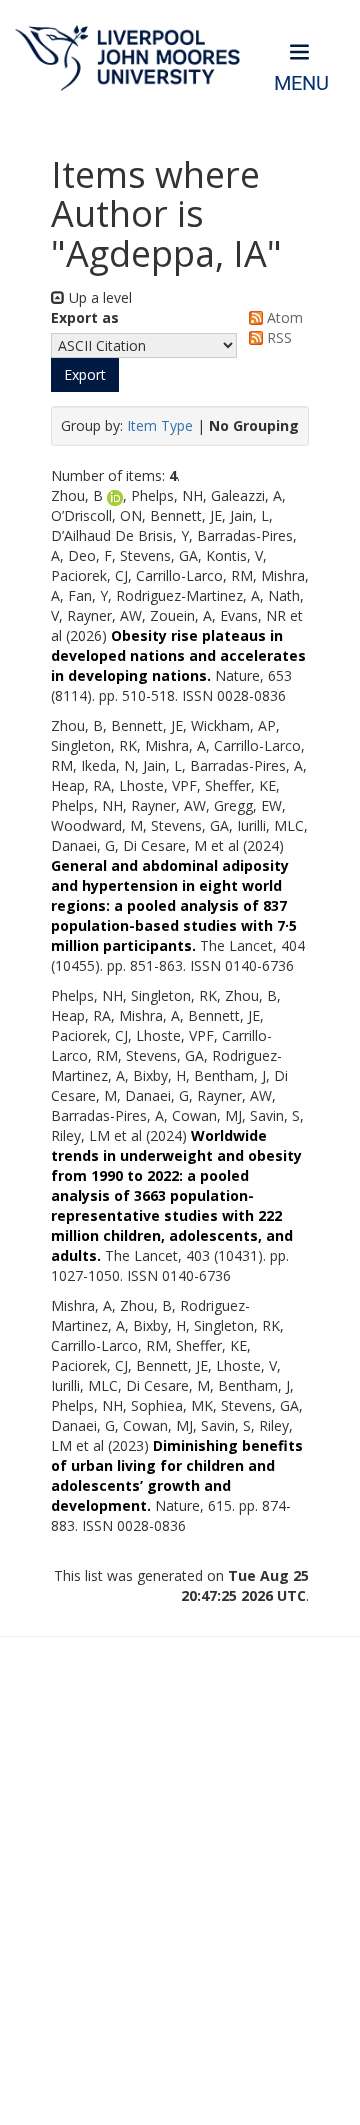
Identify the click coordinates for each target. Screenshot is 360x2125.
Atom (283, 317)
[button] (85, 375)
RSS (277, 337)
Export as (85, 317)
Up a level (98, 297)
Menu (301, 83)
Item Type (160, 425)
